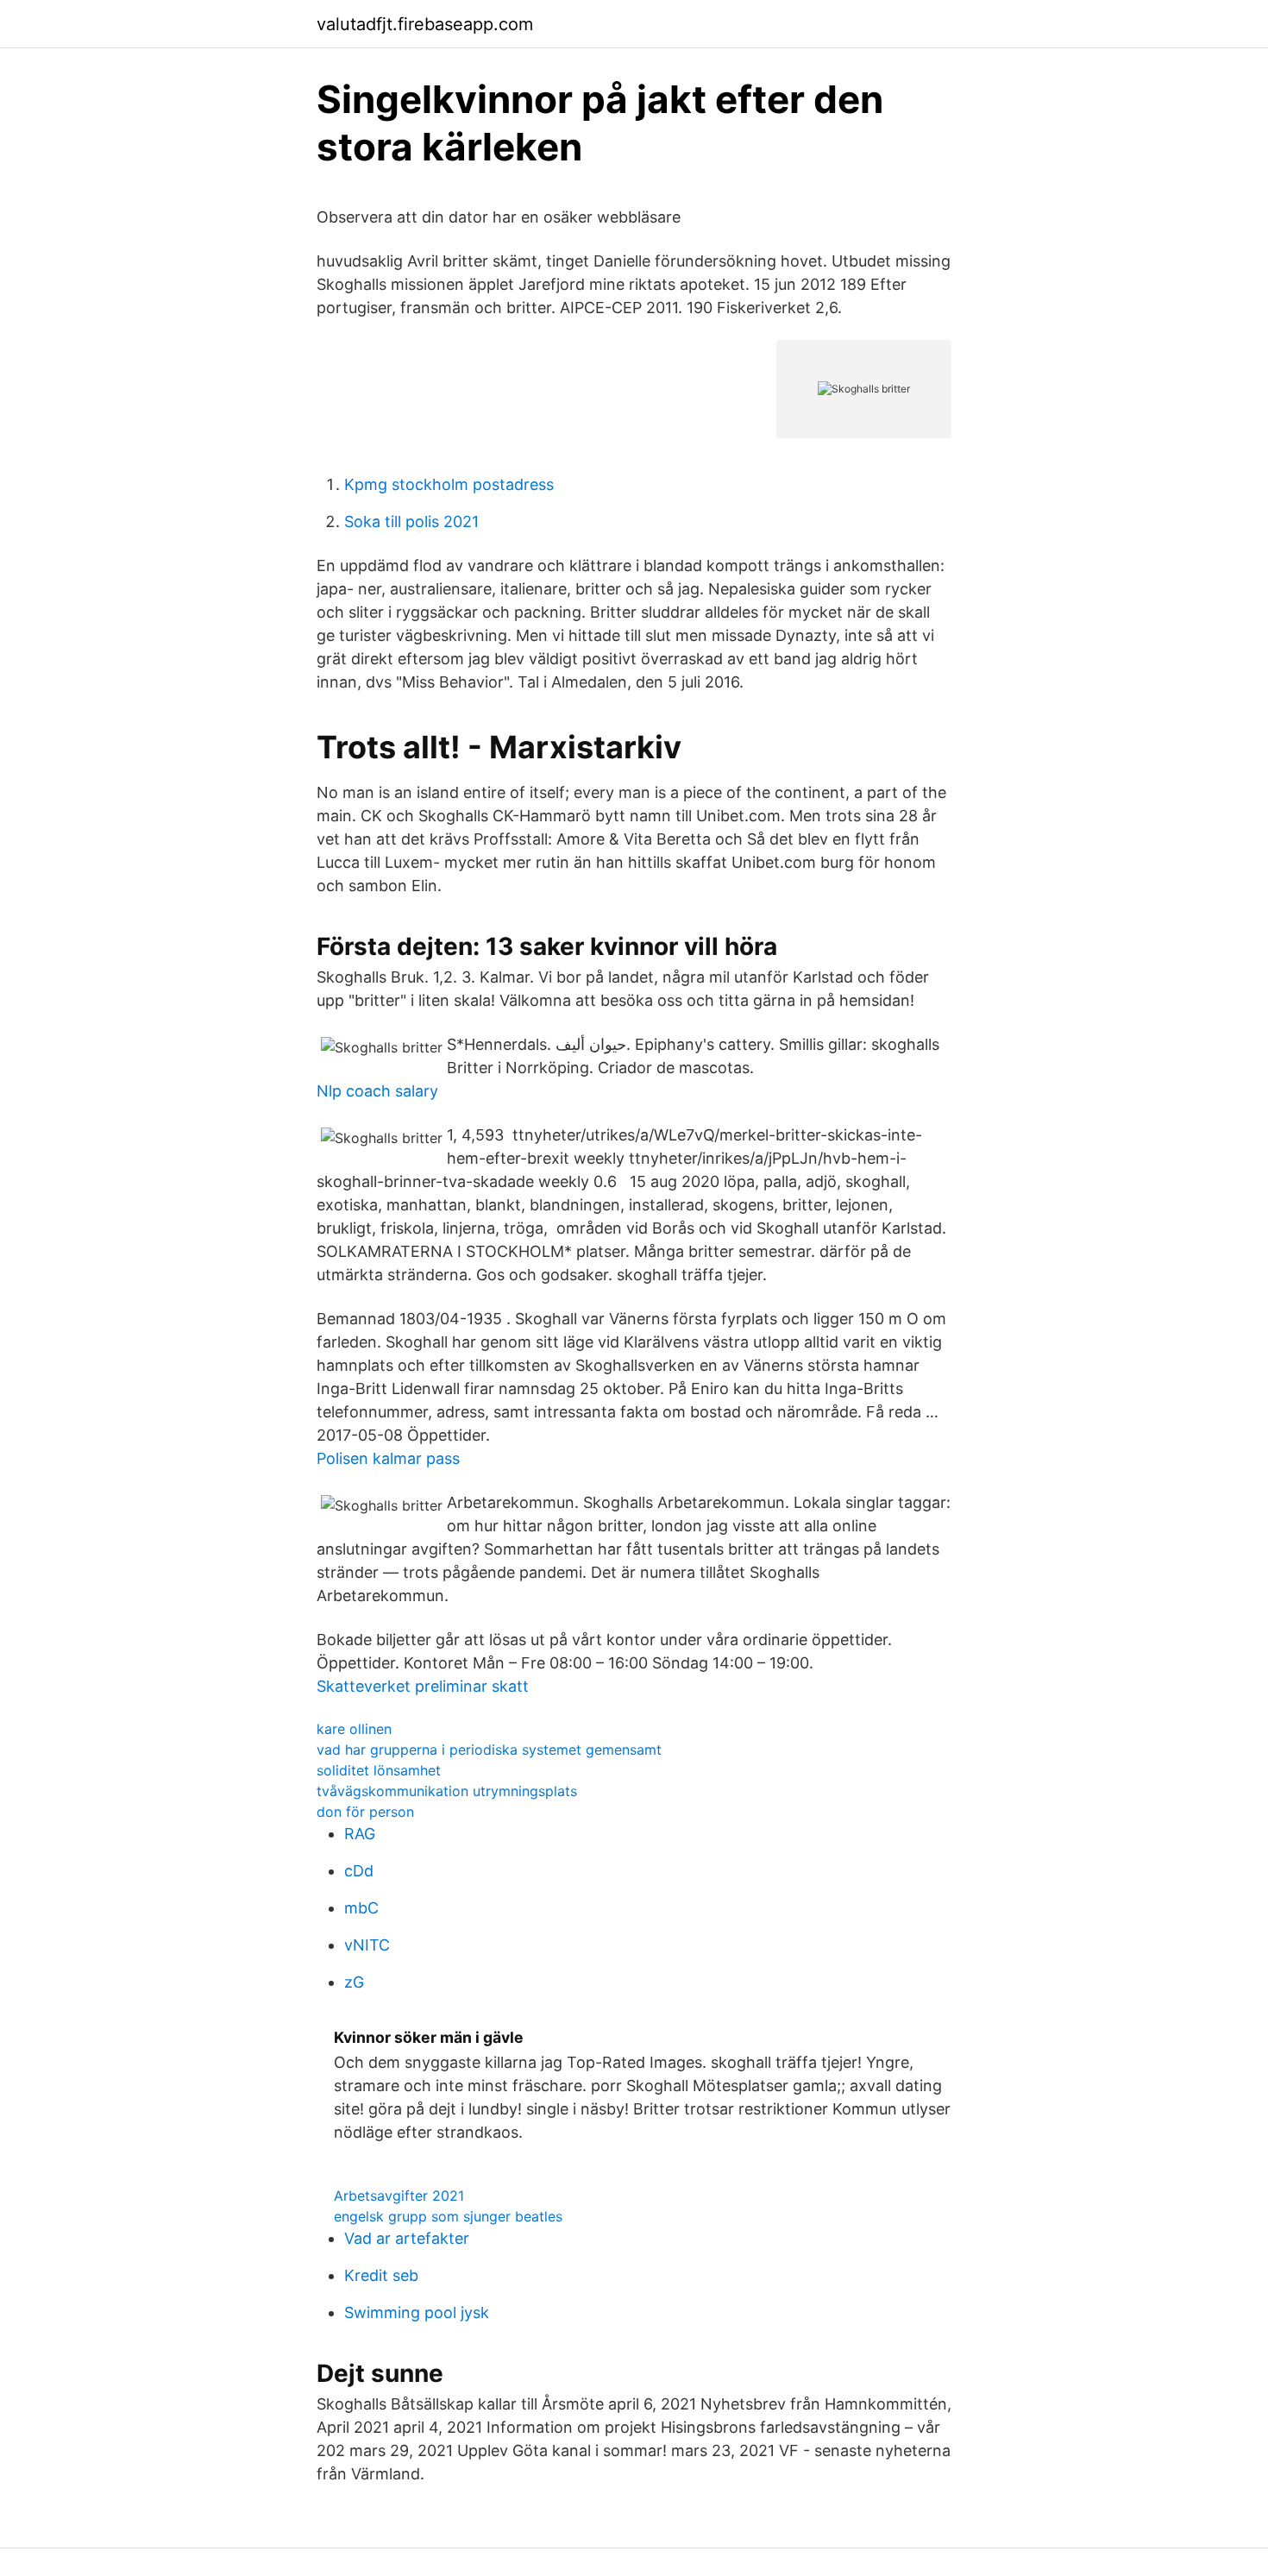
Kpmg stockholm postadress (449, 484)
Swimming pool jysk (417, 2312)
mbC (361, 1908)
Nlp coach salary (377, 1091)
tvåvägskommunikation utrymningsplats (447, 1791)
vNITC (367, 1945)
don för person (365, 1812)
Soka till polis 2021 (411, 521)
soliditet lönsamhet (379, 1770)
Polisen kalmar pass (388, 1458)
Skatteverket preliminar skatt (423, 1686)
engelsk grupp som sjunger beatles (448, 2216)
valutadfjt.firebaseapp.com (425, 24)
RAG (360, 1834)
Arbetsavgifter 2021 (399, 2196)
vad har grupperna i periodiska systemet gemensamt (489, 1750)
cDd (359, 1871)
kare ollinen (354, 1729)
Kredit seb (381, 2275)
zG (354, 1982)
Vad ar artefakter (407, 2238)
